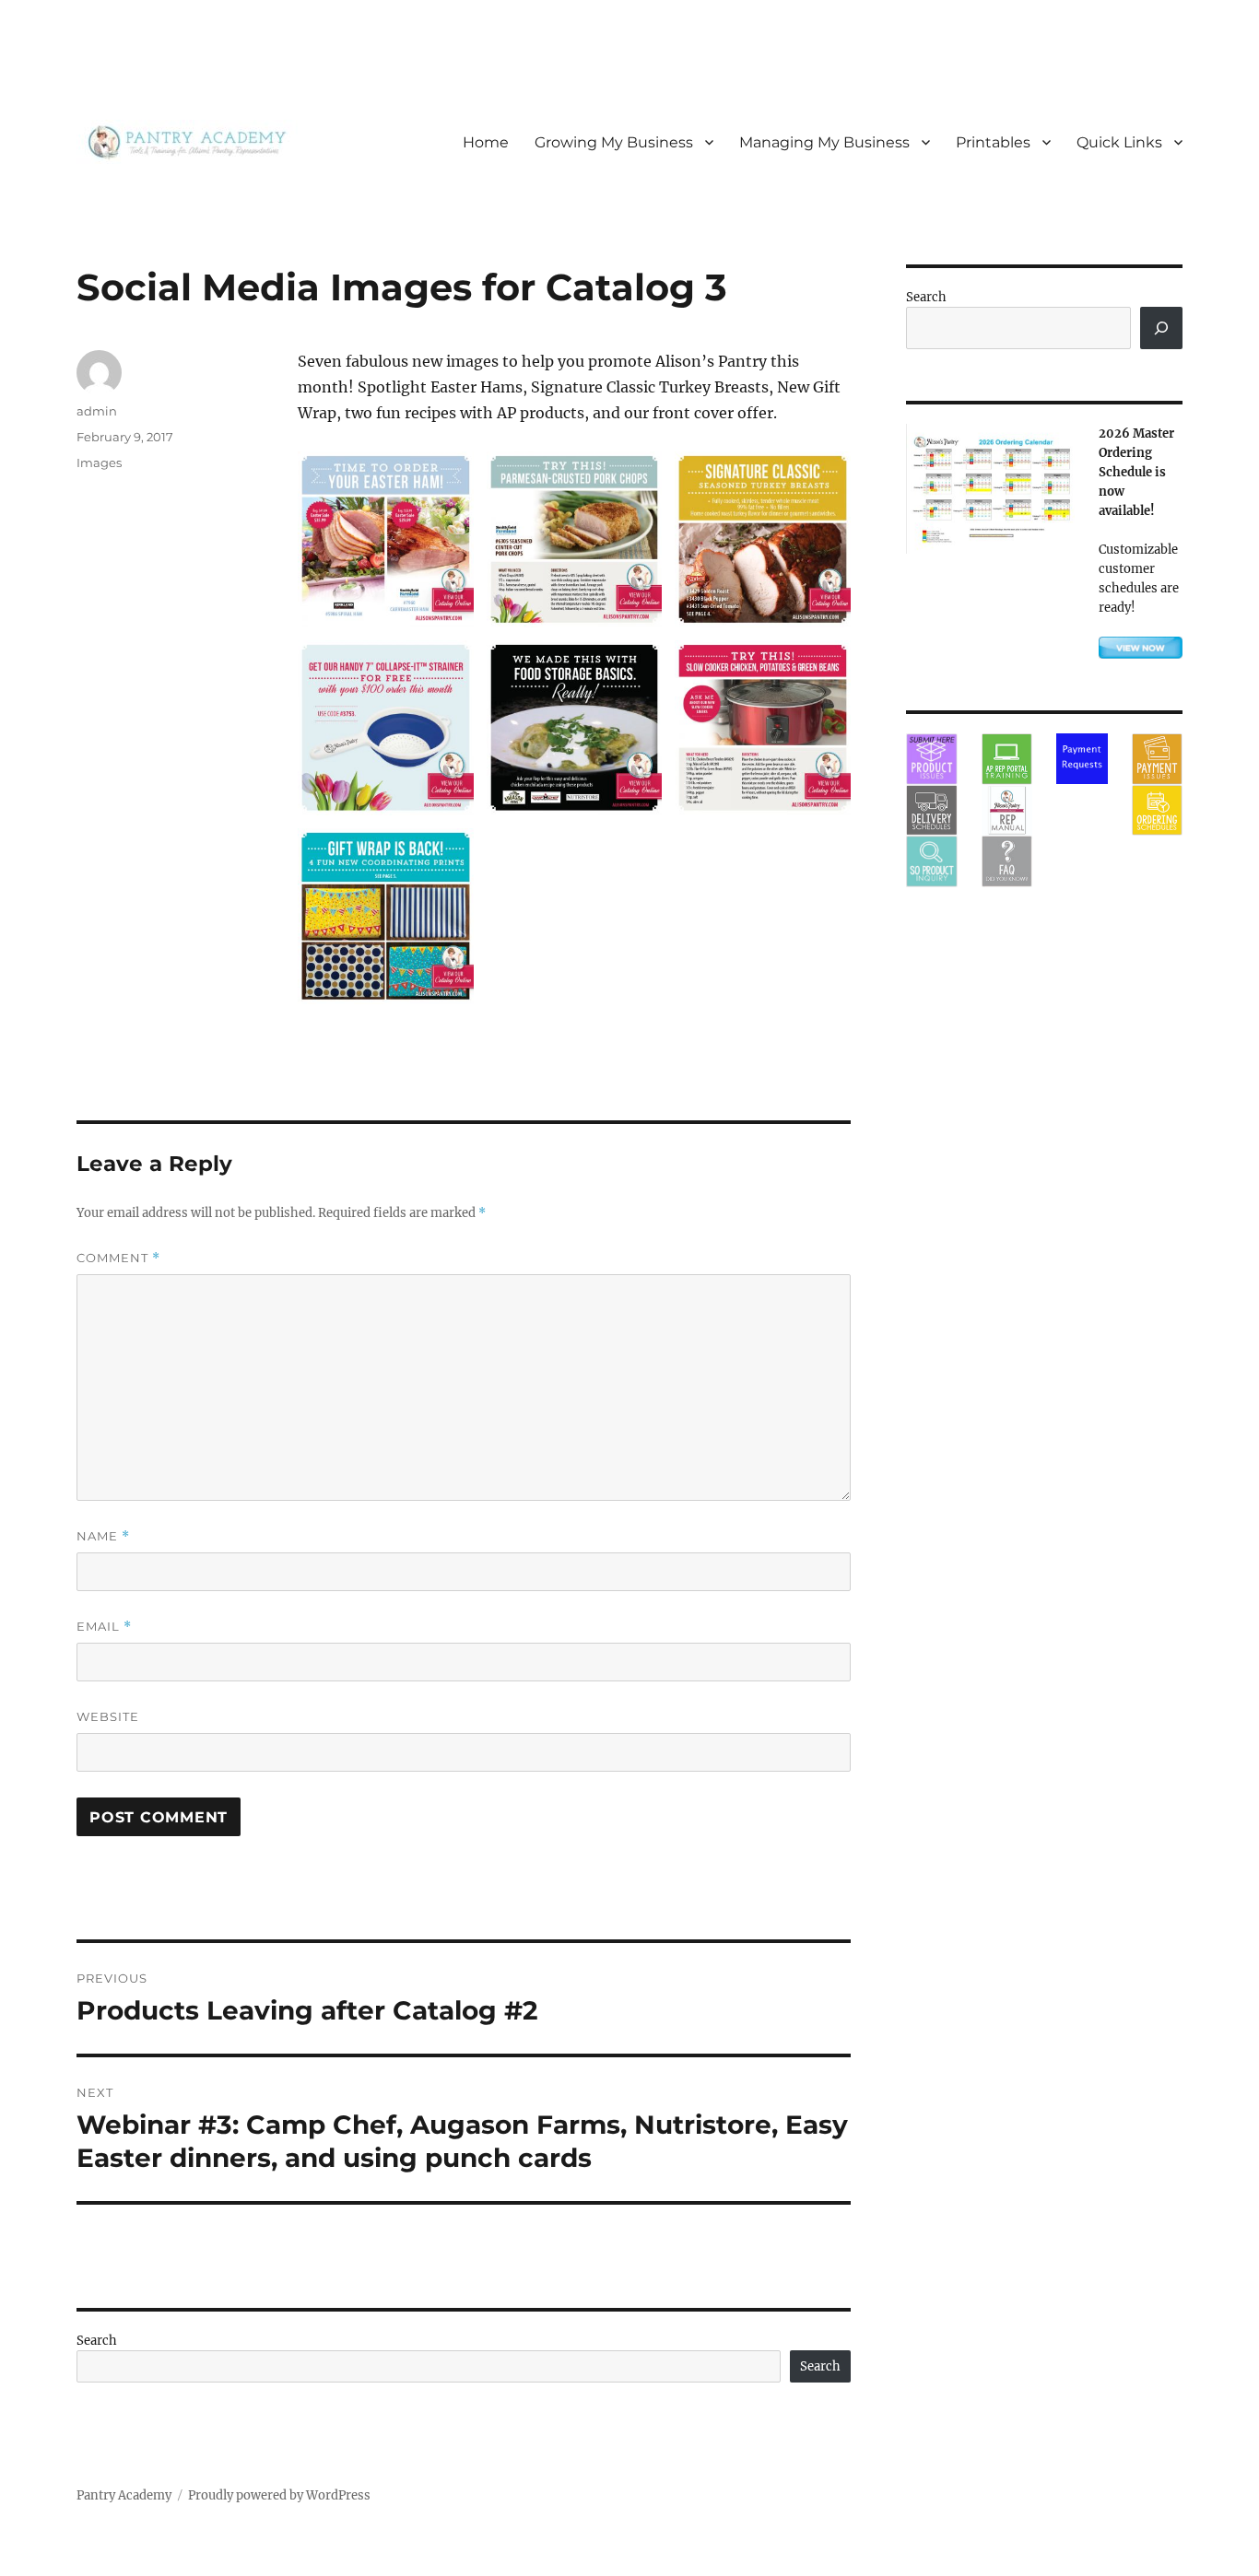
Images (99, 463)
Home (486, 142)
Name (103, 1536)
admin (97, 411)
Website (108, 1716)
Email (104, 1627)
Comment (118, 1258)
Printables (993, 142)
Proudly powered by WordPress (279, 2495)
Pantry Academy (124, 2495)
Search (97, 2341)
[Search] (1161, 328)
